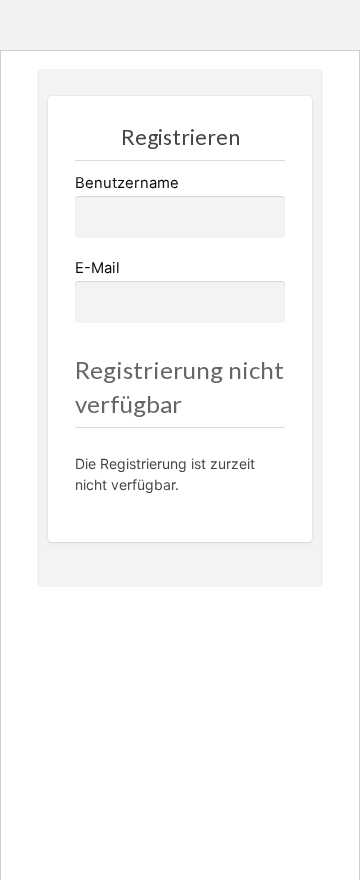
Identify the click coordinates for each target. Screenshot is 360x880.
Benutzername (127, 183)
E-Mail (97, 268)
